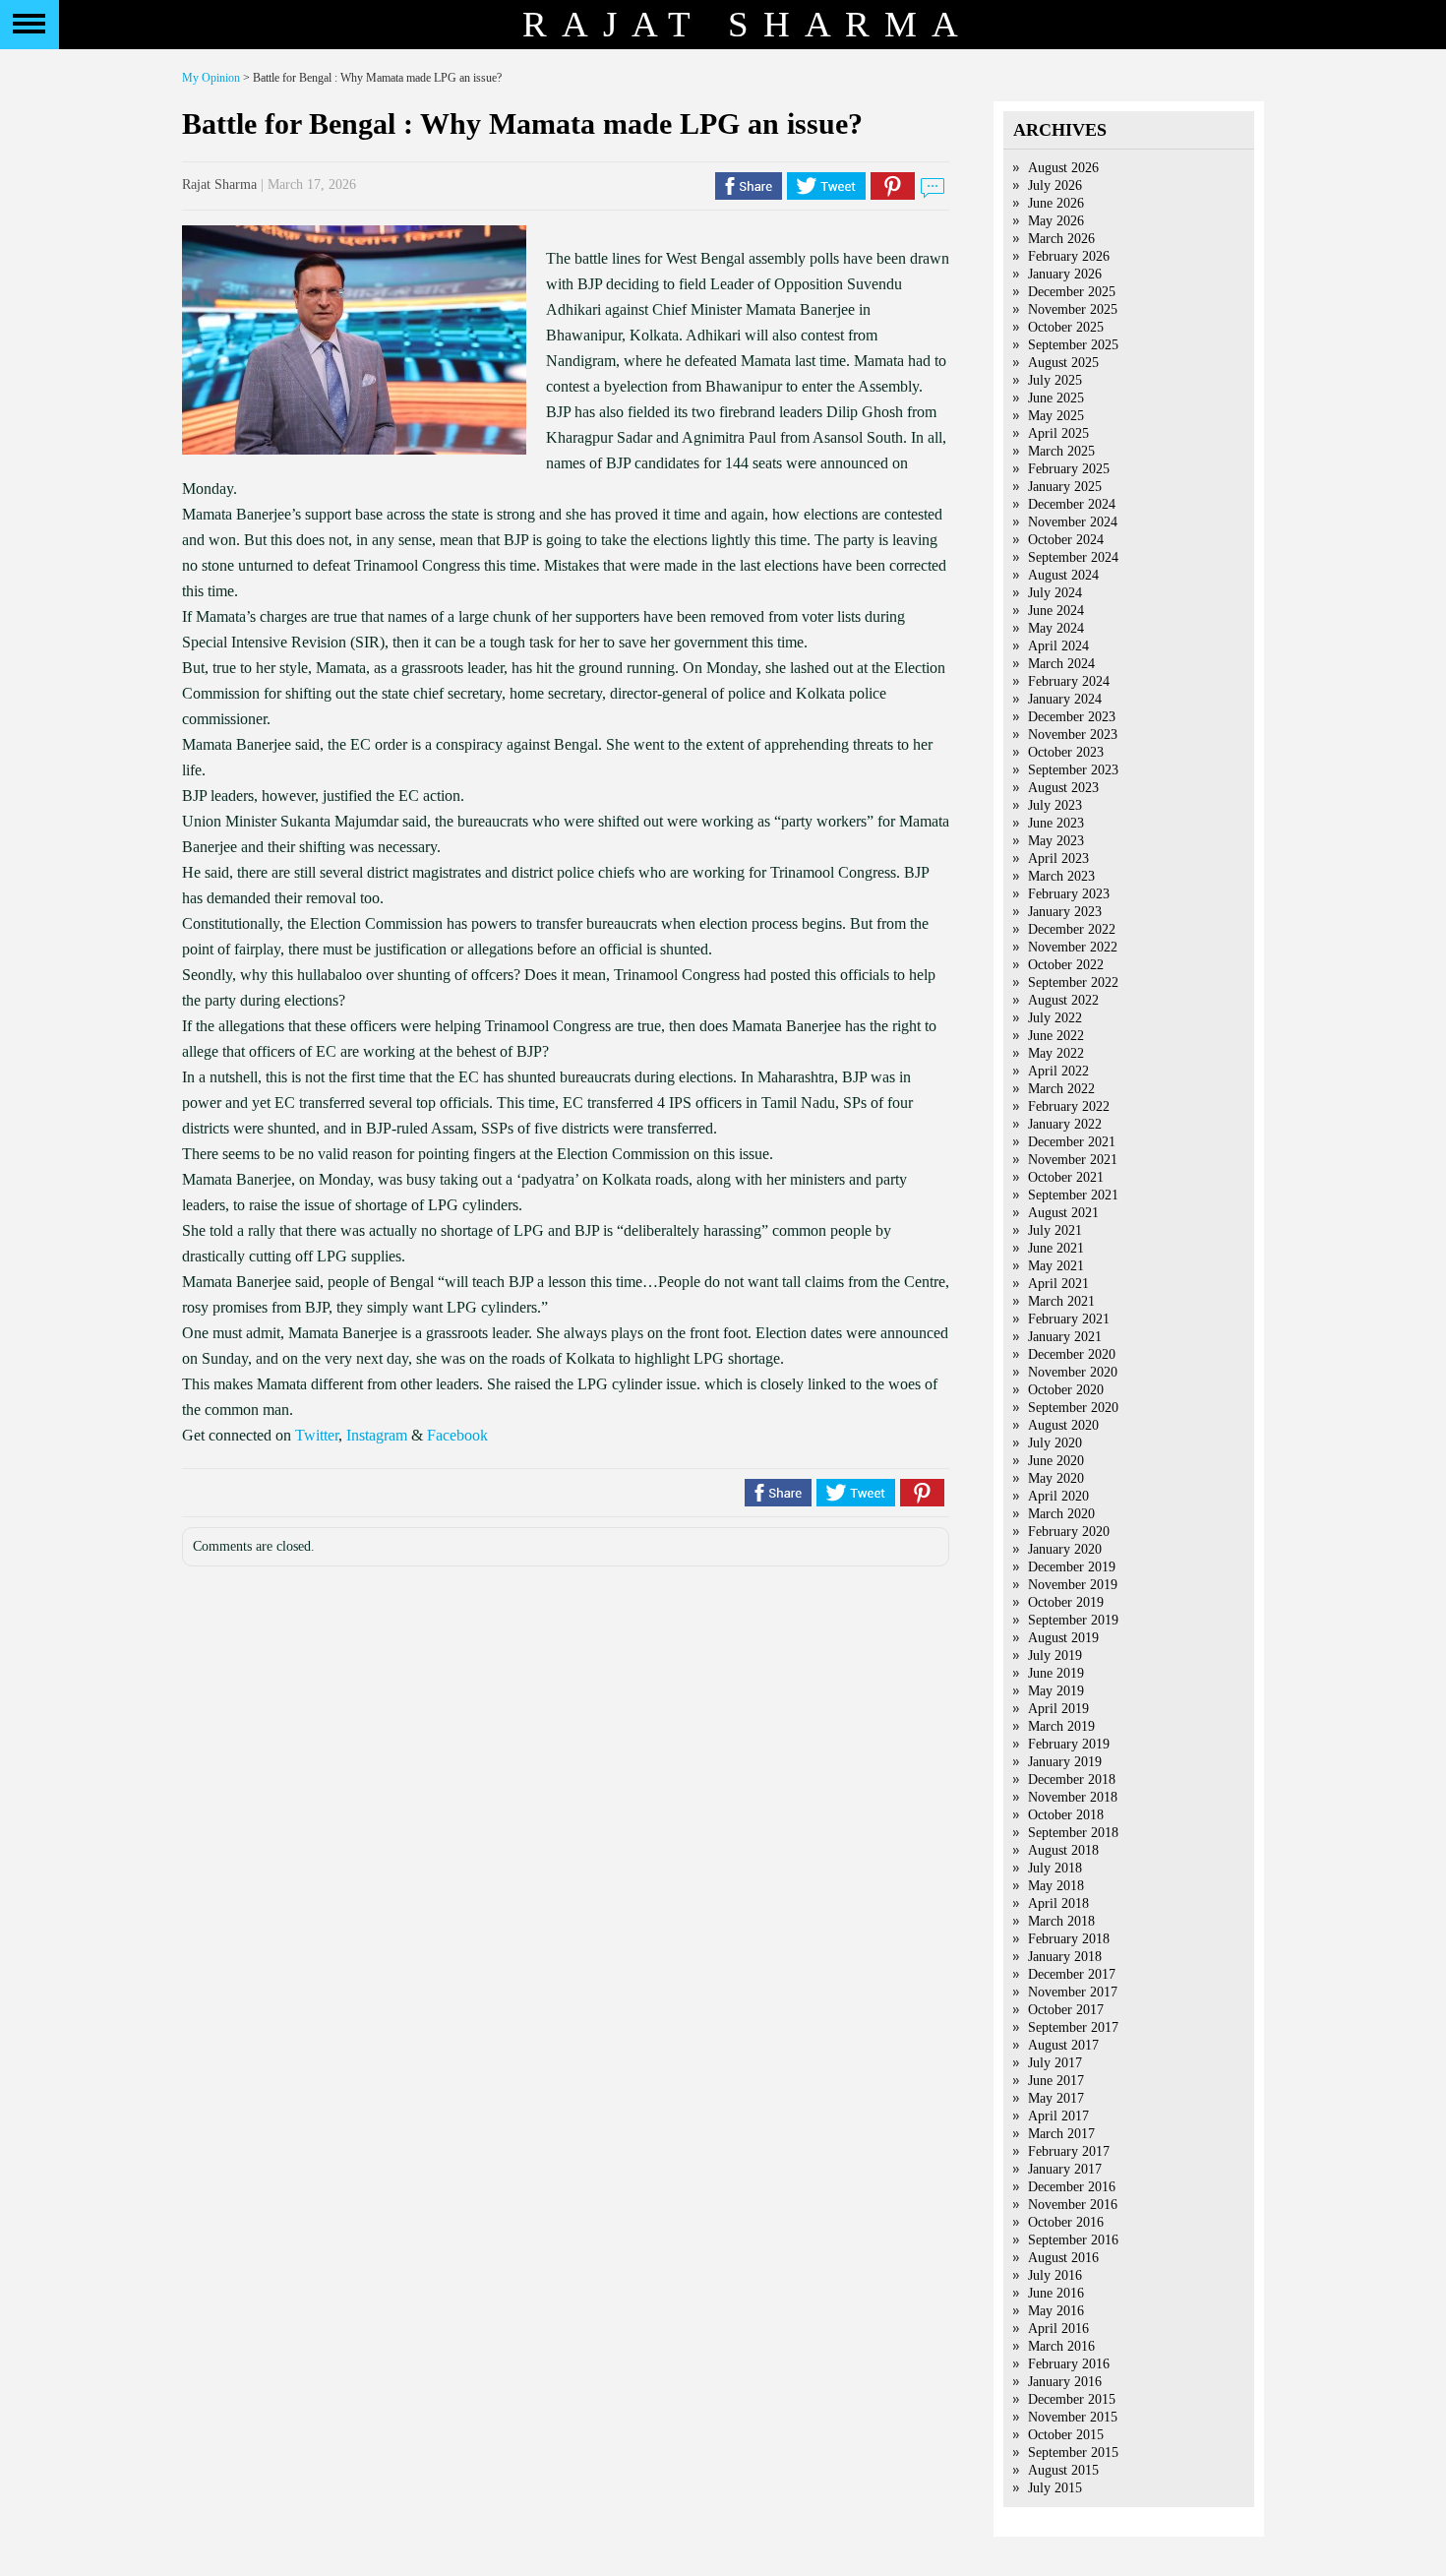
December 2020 (1072, 1354)
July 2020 (1055, 1443)
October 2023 (1066, 752)
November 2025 (1073, 309)
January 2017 (1065, 2169)
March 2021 (1061, 1301)
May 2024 (1056, 628)
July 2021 (1055, 1230)
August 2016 (1063, 2258)
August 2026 (1063, 168)
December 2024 (1072, 504)
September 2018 (1073, 1833)
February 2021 (1069, 1319)
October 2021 (1066, 1177)
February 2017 (1069, 2151)
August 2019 (1063, 1638)
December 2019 (1072, 1567)
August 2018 (1063, 1850)
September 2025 (1073, 345)
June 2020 (1056, 1461)
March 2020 (1061, 1514)
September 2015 (1073, 2453)
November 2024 (1073, 522)
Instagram (377, 1435)
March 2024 (1061, 664)
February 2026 (1069, 256)
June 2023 (1056, 823)
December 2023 (1072, 717)
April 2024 (1058, 646)
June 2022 (1056, 1036)
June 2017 (1056, 2081)
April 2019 (1058, 1709)
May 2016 (1056, 2311)
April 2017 (1058, 2116)
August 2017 (1063, 2045)
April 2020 (1058, 1496)
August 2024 (1063, 575)
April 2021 (1058, 1284)
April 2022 (1058, 1071)
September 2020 (1073, 1408)
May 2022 (1056, 1053)
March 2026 (1061, 239)
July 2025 (1055, 380)
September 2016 (1073, 2240)
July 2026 (1055, 185)
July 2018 (1055, 1868)
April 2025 (1058, 433)
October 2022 (1066, 965)
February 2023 (1069, 894)
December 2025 (1072, 292)
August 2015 (1063, 2470)
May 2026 (1056, 221)
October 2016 (1066, 2222)
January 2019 (1065, 1762)
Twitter (317, 1435)
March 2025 (1061, 451)
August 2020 (1063, 1425)
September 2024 (1073, 557)
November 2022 (1073, 947)
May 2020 (1056, 1478)
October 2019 (1066, 1602)
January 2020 (1065, 1549)
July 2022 (1055, 1018)
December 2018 (1072, 1779)
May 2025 (1056, 416)
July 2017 (1055, 2063)
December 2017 (1072, 1974)
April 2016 (1058, 2329)
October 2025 (1066, 327)
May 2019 (1056, 1691)
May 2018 (1056, 1886)
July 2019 (1055, 1656)
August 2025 (1063, 363)
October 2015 (1066, 2435)
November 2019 (1073, 1585)
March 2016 (1061, 2346)
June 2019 (1056, 1673)
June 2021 (1056, 1248)
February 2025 (1069, 469)
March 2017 (1061, 2134)
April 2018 (1058, 1903)
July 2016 (1055, 2275)
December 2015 (1072, 2399)
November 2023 (1073, 735)
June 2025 (1056, 398)
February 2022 (1069, 1106)
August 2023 (1063, 788)
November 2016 (1073, 2205)
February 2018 (1069, 1939)
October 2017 (1066, 2010)
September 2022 (1073, 982)
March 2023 (1061, 876)
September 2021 (1073, 1195)
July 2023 (1055, 805)
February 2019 (1069, 1744)
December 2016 (1072, 2187)
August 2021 (1063, 1213)
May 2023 (1056, 841)
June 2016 (1056, 2293)
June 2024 (1056, 611)
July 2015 (1055, 2488)
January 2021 (1065, 1337)
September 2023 (1073, 770)
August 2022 (1063, 1000)
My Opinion (211, 78)
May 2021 (1056, 1266)
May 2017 (1056, 2098)
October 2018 (1066, 1815)
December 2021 (1072, 1142)
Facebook (457, 1435)
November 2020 (1073, 1372)
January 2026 (1065, 274)
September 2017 (1073, 2027)
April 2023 (1058, 859)
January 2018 (1065, 1957)
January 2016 (1065, 2382)
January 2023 (1065, 912)
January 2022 (1065, 1124)
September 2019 (1073, 1620)
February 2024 (1069, 681)
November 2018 (1073, 1797)
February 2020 (1069, 1532)
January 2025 (1065, 487)
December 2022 (1072, 929)
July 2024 (1055, 593)
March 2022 (1061, 1089)
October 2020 (1066, 1390)
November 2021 (1073, 1160)
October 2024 (1066, 540)
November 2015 (1073, 2417)
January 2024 (1065, 699)
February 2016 (1069, 2364)
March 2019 (1061, 1726)
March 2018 (1061, 1921)
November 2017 (1073, 1992)
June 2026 (1056, 203)
